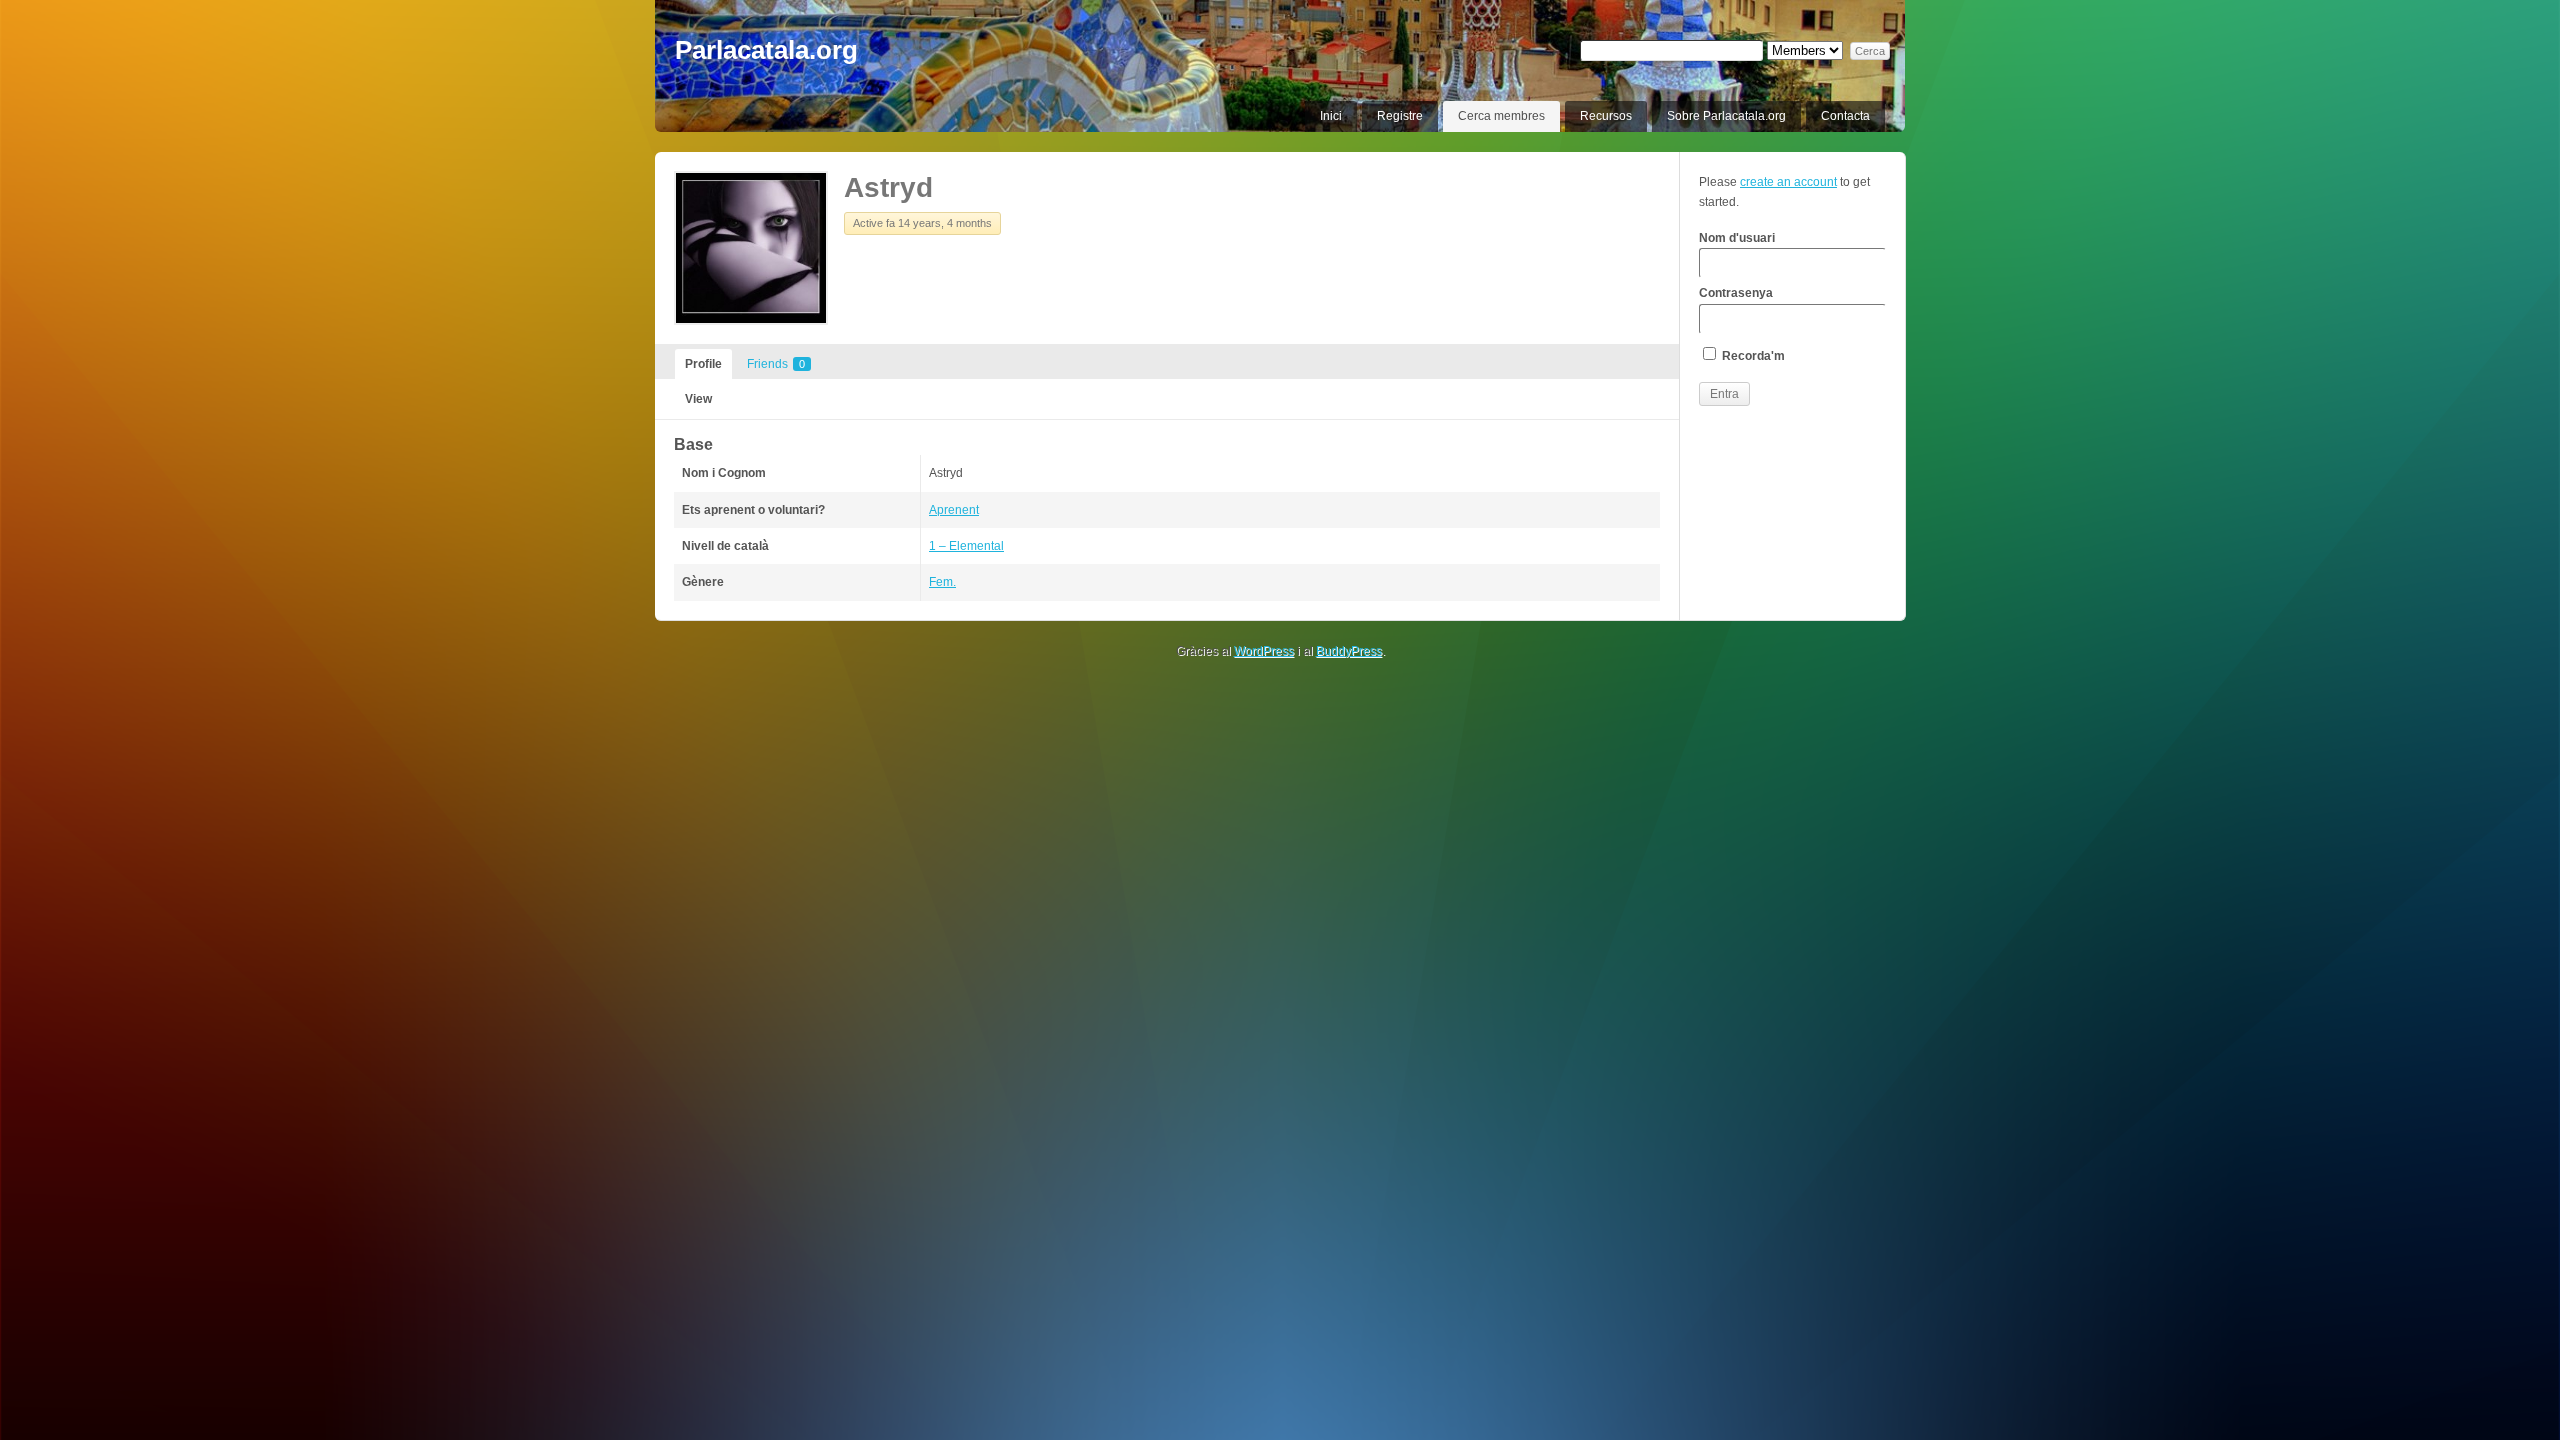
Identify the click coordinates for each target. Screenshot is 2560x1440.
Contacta (1845, 116)
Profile (703, 364)
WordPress (1264, 651)
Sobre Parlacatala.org (1726, 116)
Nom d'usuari (1737, 238)
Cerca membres (1501, 116)
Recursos (1606, 116)
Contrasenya (1736, 293)
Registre (1400, 116)
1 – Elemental (966, 546)
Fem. (942, 582)
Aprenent (954, 510)
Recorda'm (1752, 356)
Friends (776, 364)
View (698, 399)
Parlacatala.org (766, 50)
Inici (1331, 116)
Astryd (888, 187)
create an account (1788, 182)
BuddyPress (1349, 651)
